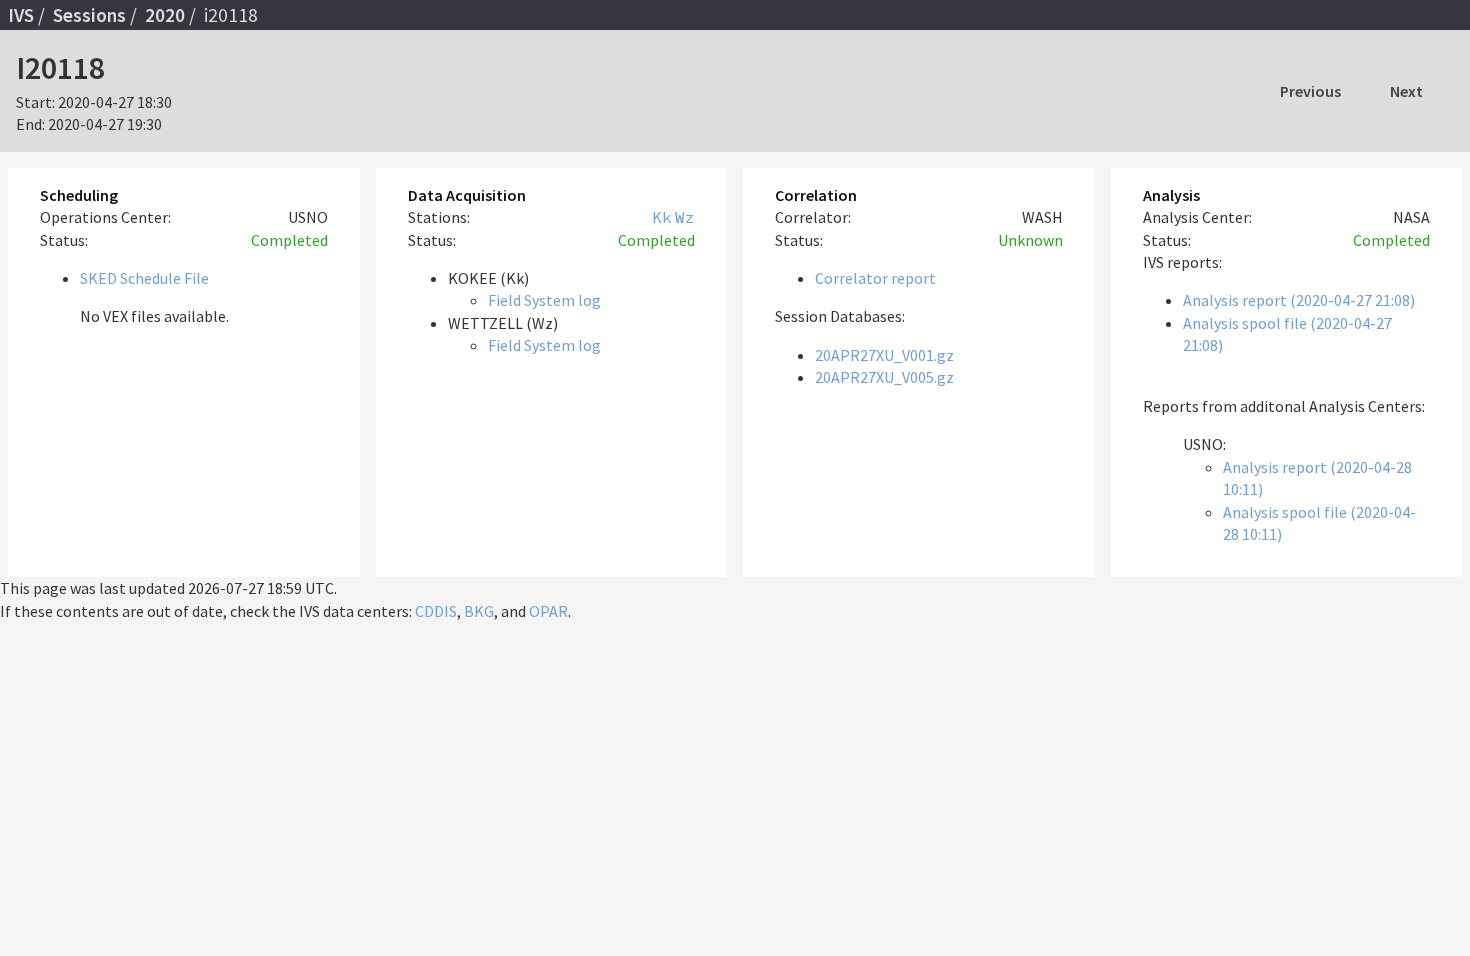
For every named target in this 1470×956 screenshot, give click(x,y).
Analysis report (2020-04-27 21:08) (1299, 300)
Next (1406, 91)
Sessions (89, 15)
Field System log (544, 300)
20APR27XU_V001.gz (884, 355)
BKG (479, 611)
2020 (165, 15)
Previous (1310, 91)
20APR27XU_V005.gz (884, 377)
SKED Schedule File (144, 278)
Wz (685, 217)
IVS (21, 15)
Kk (662, 217)
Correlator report (875, 278)
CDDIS (436, 611)
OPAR (548, 611)
